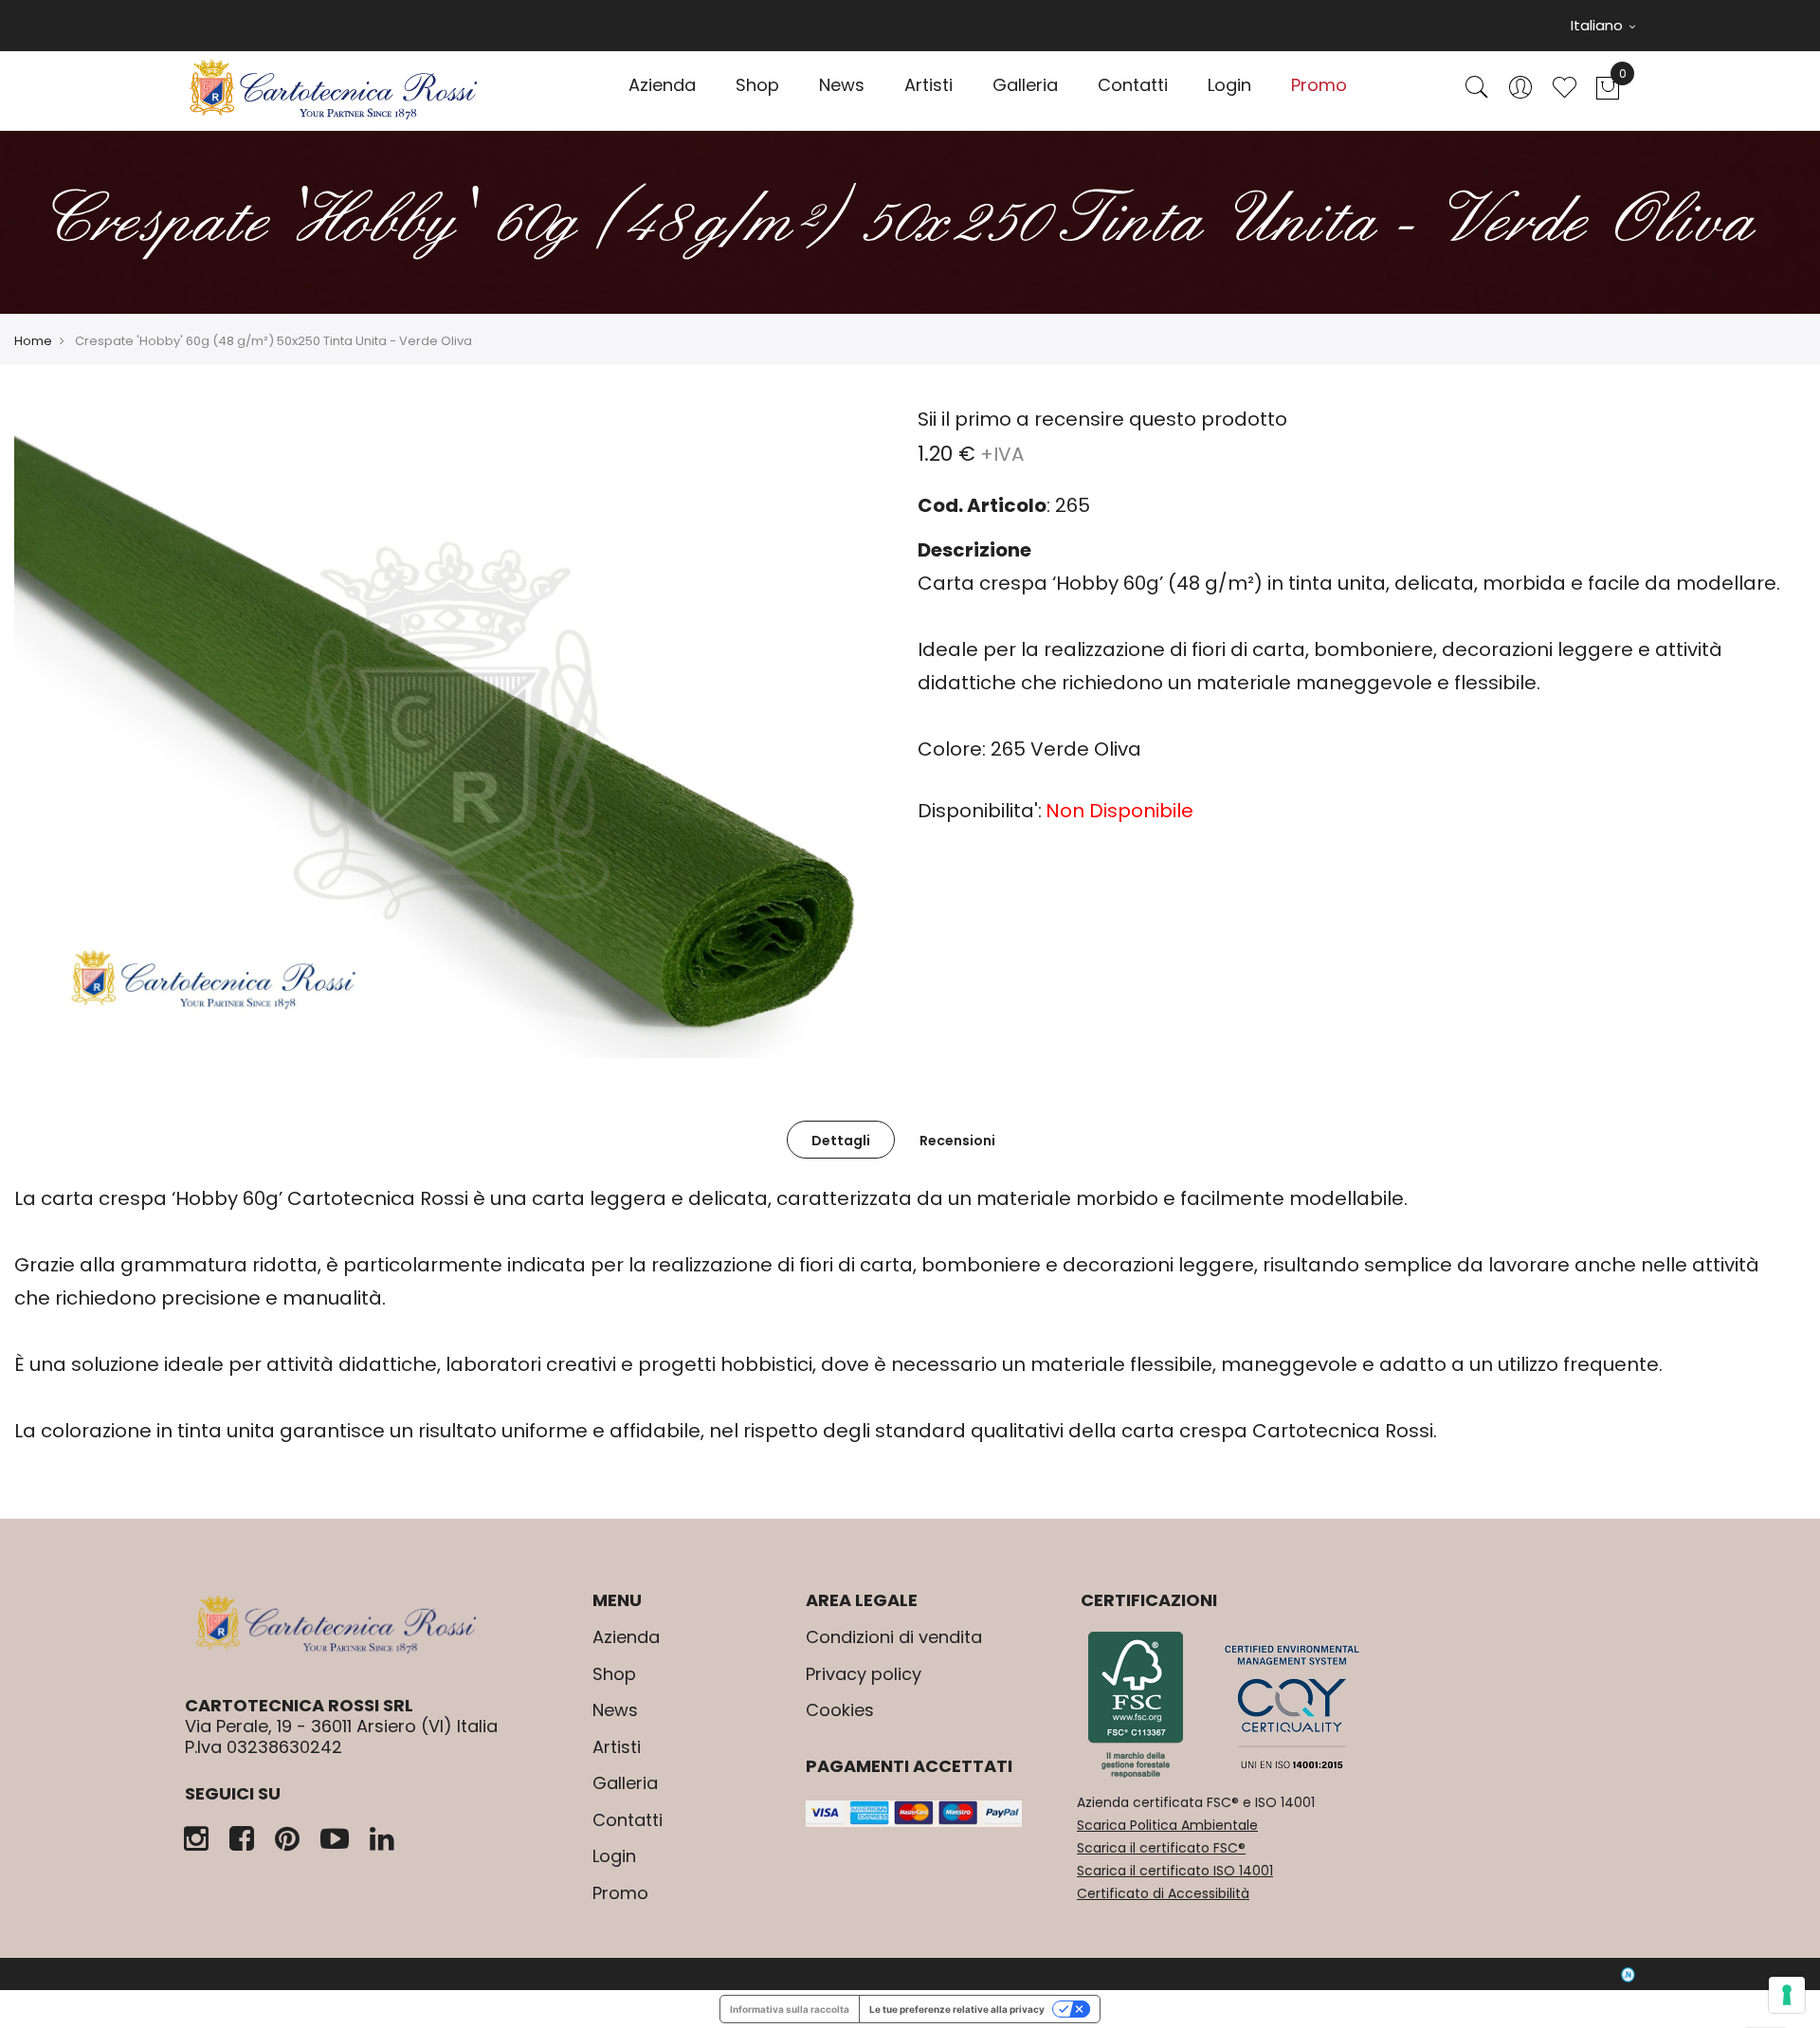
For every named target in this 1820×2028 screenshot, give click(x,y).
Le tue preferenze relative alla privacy (957, 2009)
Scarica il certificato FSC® (1161, 1848)
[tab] (841, 1140)
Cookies (840, 1710)
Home (33, 341)
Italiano (1599, 25)
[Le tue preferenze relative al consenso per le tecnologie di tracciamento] (1787, 1995)
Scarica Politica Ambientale (1167, 1825)
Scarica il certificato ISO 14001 (1175, 1871)
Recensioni (957, 1141)
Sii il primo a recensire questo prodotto (1102, 419)
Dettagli (841, 1141)
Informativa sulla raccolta (790, 2009)
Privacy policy (864, 1674)
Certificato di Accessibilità (1163, 1893)
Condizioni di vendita (894, 1637)
